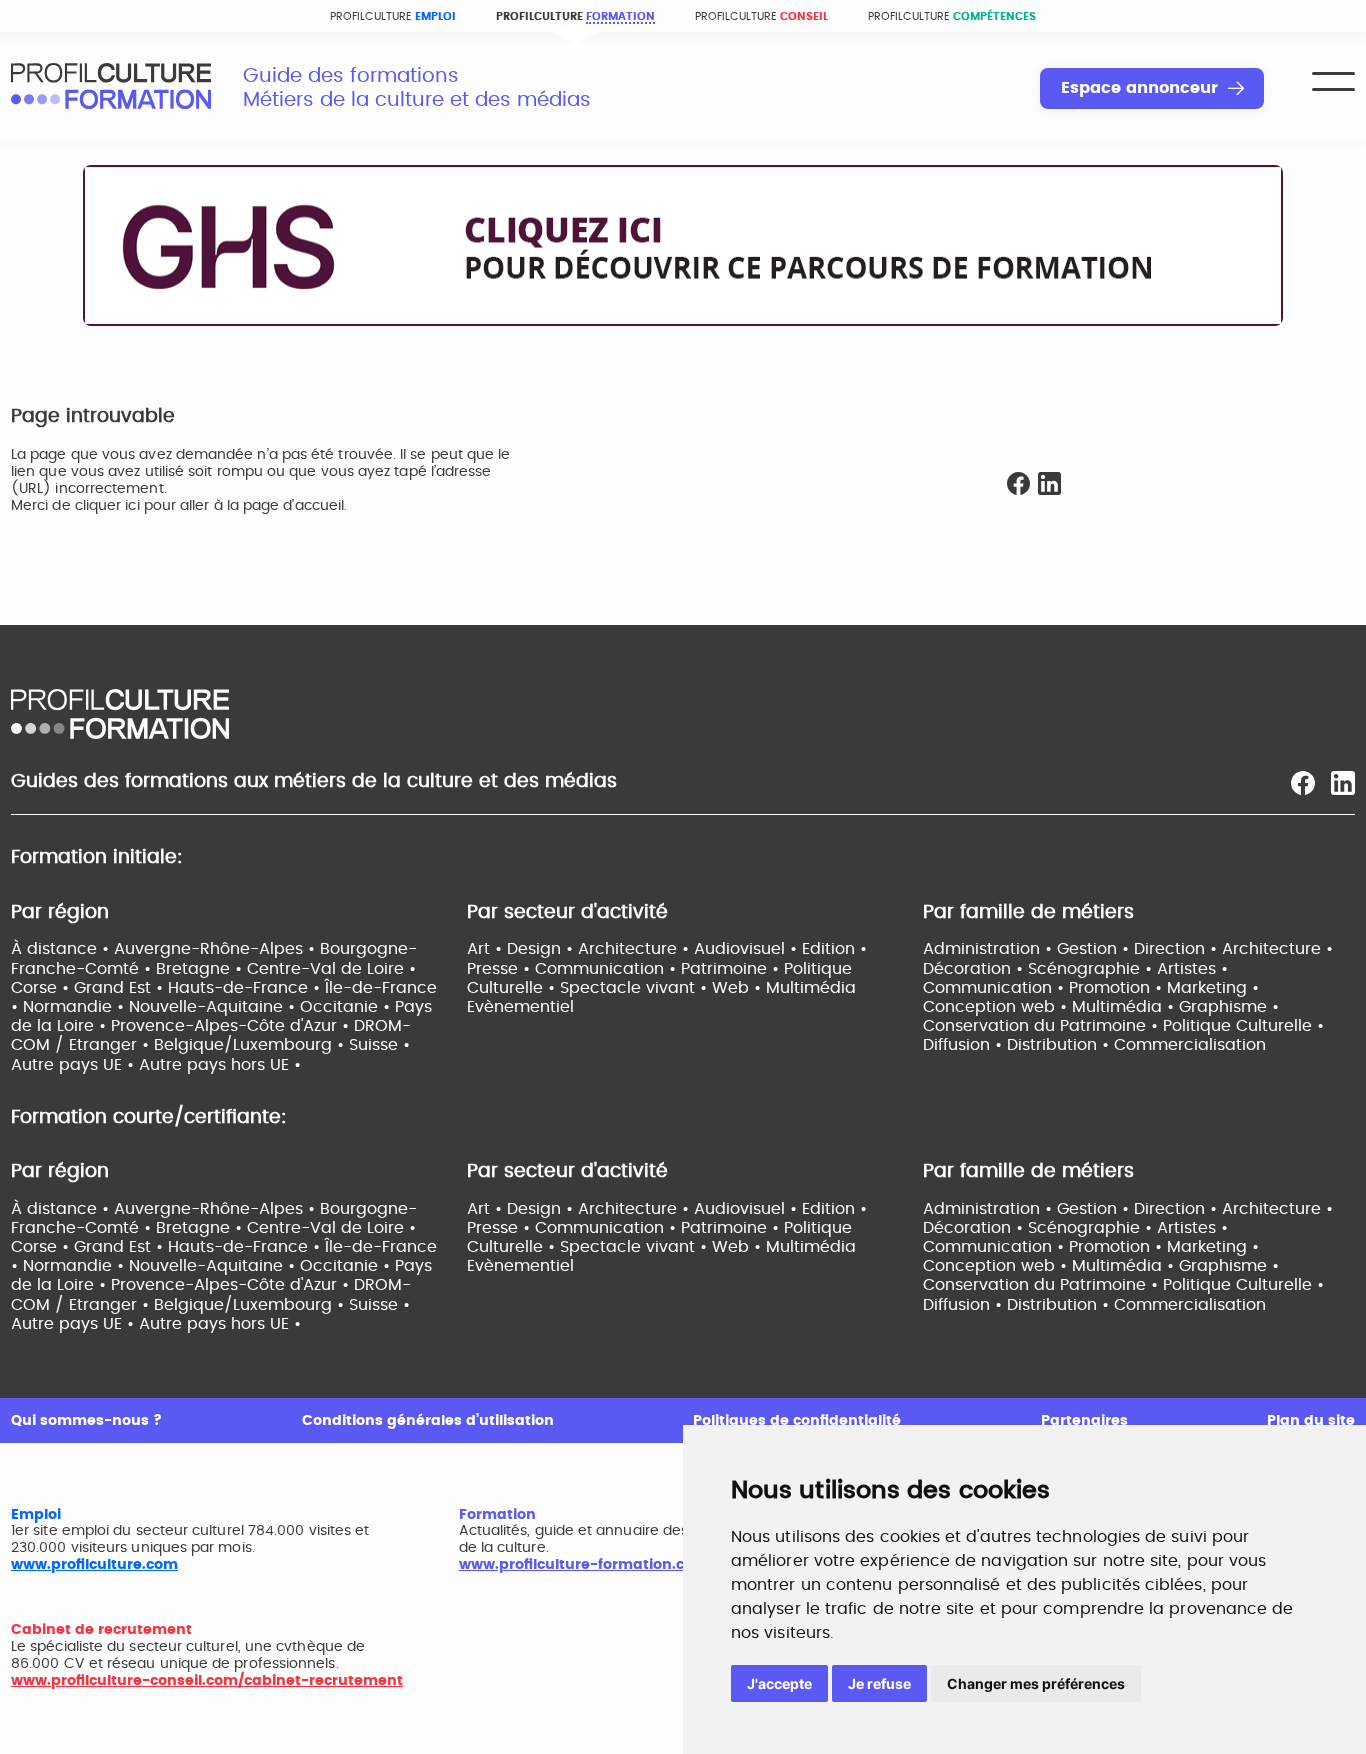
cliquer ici (107, 506)
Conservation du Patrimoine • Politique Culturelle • (1123, 1026)
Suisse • (379, 1045)
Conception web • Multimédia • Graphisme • (1101, 1007)
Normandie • (76, 1007)
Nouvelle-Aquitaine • (214, 1007)
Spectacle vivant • (636, 988)
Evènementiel (520, 1007)
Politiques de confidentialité (797, 1421)
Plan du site (1311, 1421)
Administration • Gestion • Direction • (1072, 949)
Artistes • (1192, 969)
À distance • (62, 949)
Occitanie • (347, 1007)
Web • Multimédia (784, 988)
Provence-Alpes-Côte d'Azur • (232, 1026)
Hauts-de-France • (246, 988)
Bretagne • (201, 969)
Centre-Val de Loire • (331, 969)
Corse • (42, 988)
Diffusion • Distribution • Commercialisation (1094, 1045)
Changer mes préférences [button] (1036, 1683)
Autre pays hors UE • (220, 1065)
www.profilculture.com (94, 1565)
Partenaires (1084, 1421)
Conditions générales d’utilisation (428, 1421)
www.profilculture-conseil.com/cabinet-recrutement (207, 1681)
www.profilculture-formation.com (583, 1565)
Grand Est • (121, 988)
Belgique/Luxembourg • (251, 1045)
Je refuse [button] (879, 1683)
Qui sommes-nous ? (86, 1421)
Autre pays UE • (75, 1065)
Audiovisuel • (748, 949)
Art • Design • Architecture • (580, 949)
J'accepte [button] (779, 1683)
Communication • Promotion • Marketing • (1091, 988)
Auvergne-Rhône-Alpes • (217, 949)
